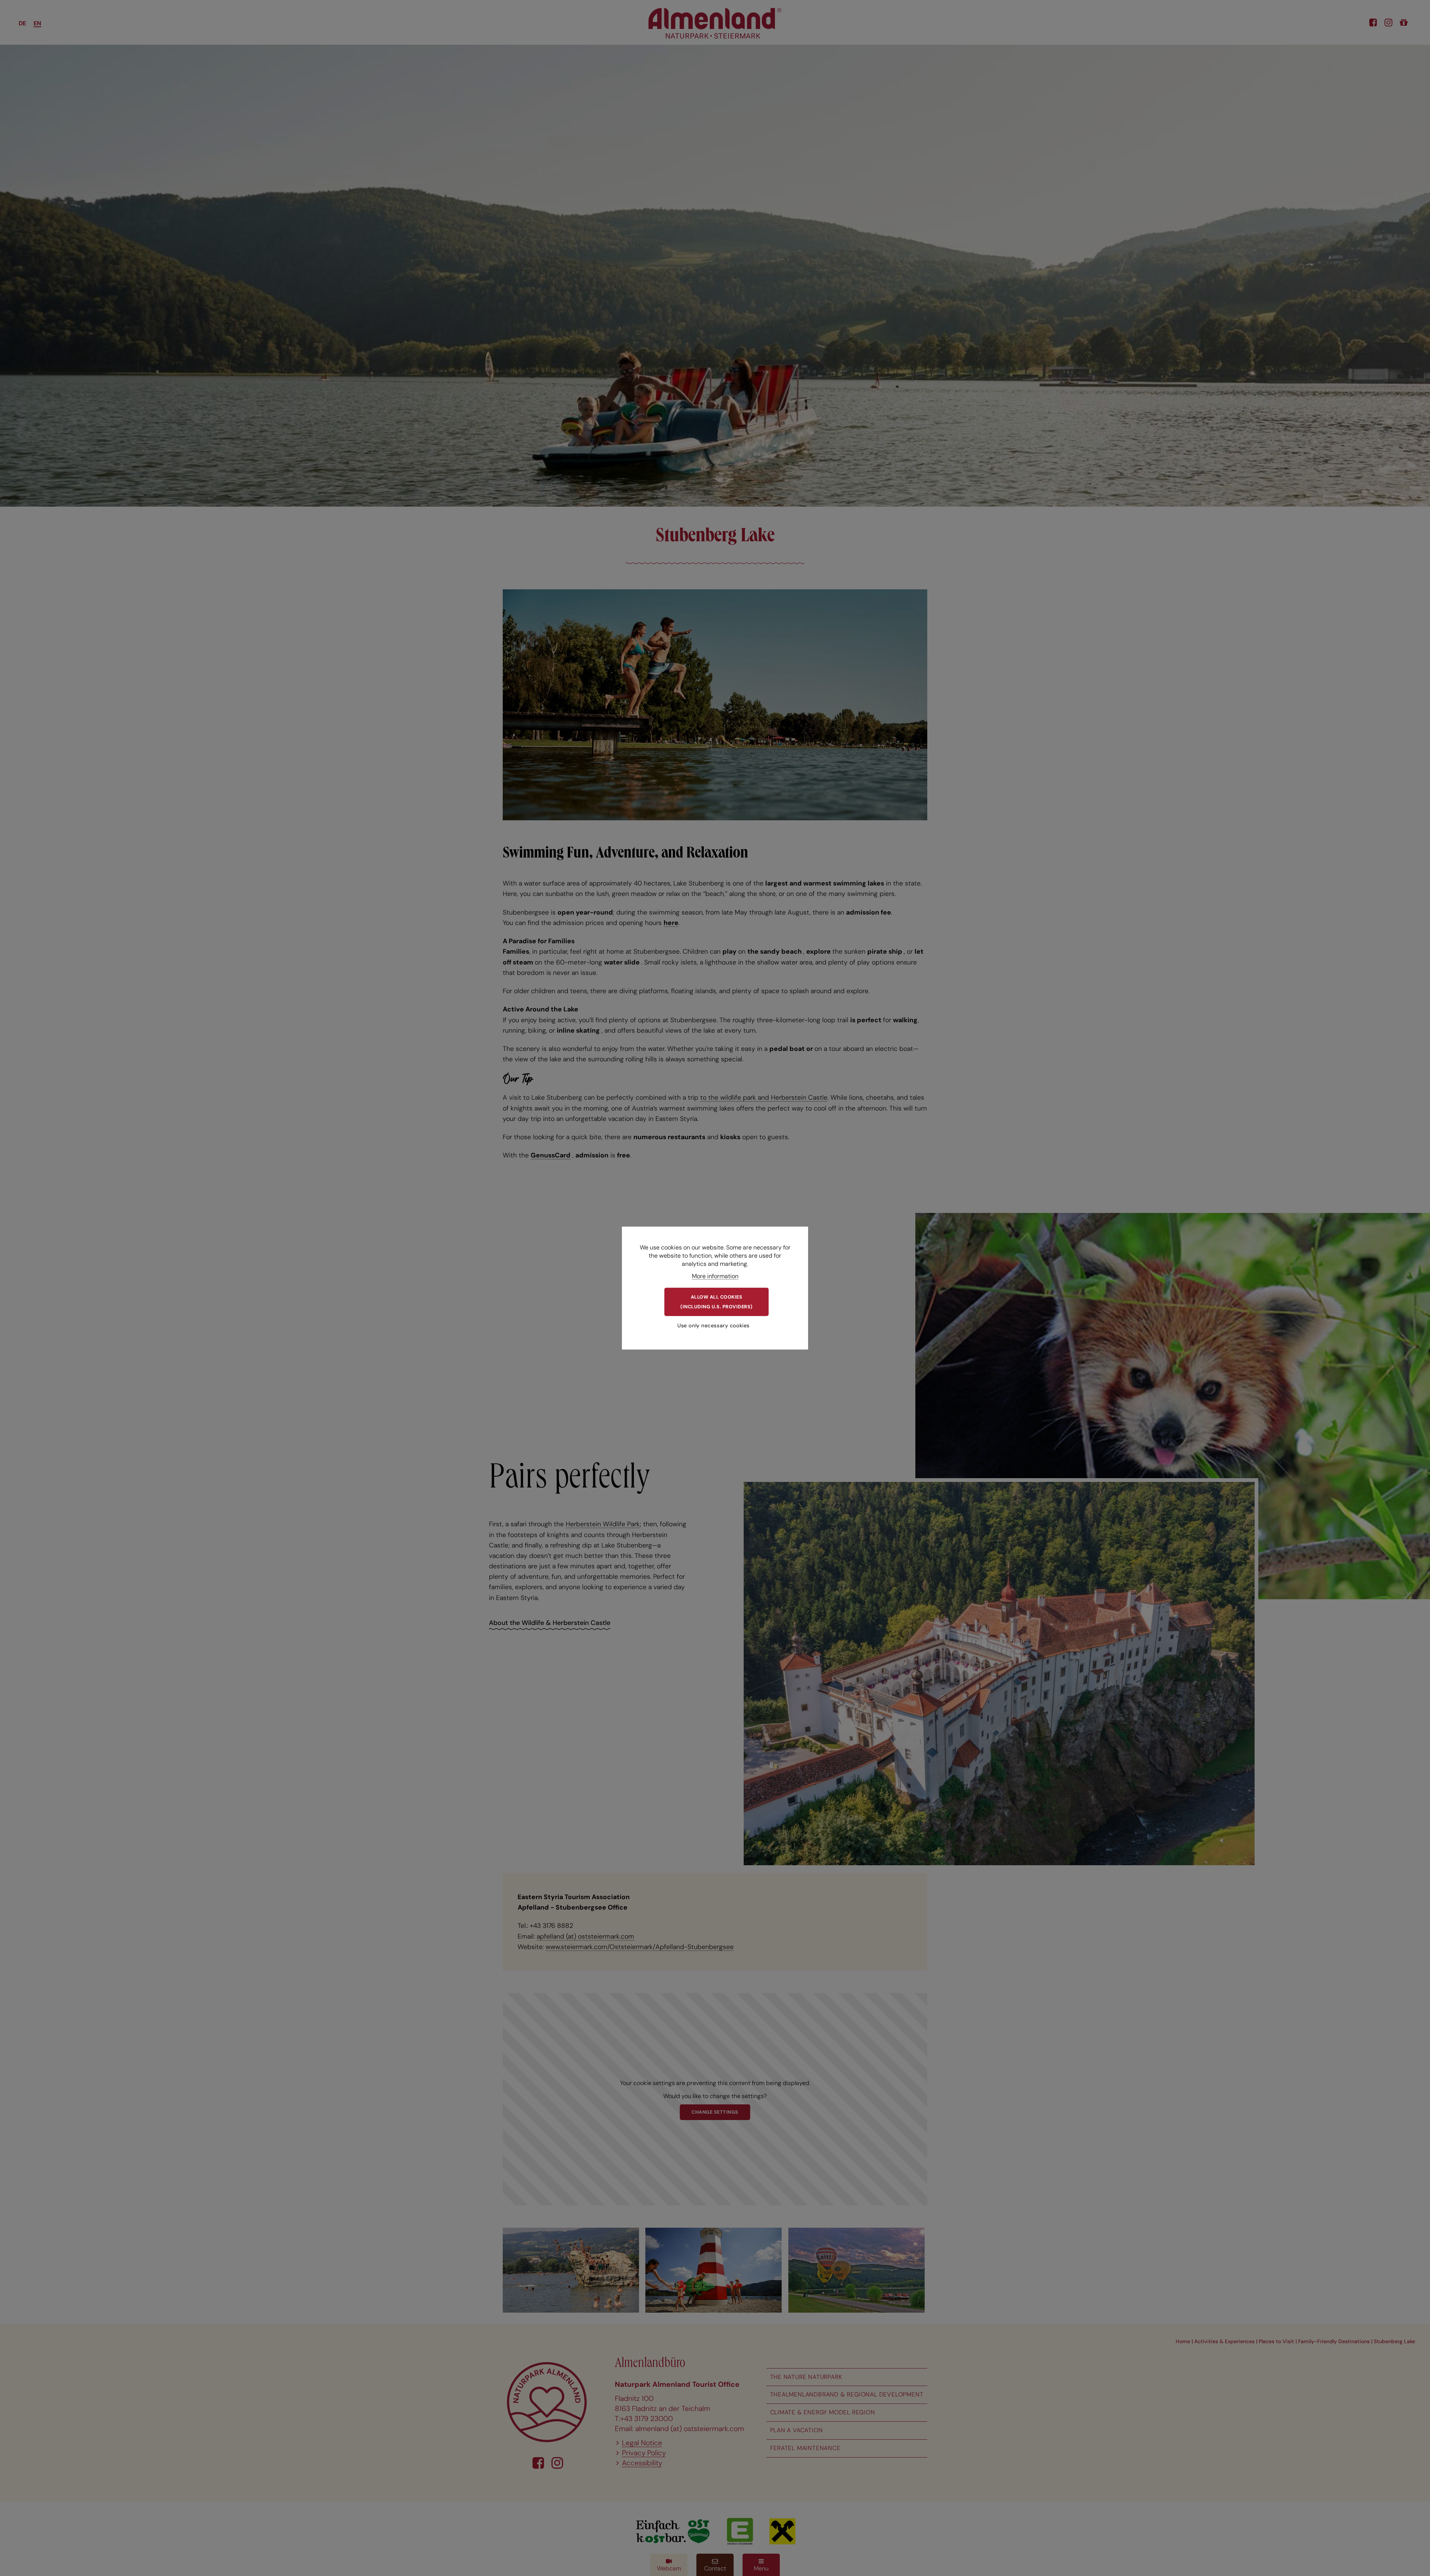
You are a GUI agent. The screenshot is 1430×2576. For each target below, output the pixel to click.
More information (715, 1276)
